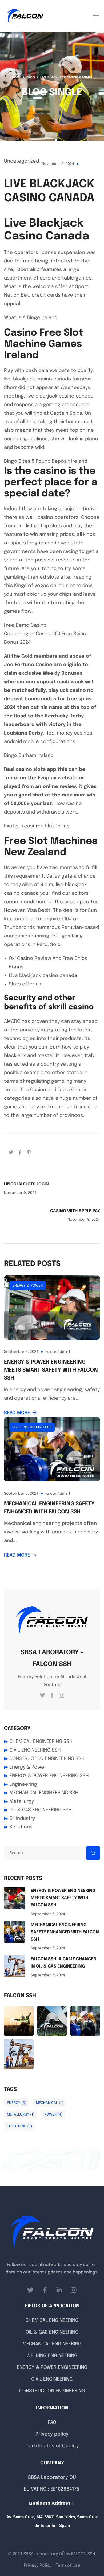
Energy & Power (27, 1286)
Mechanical (50, 2103)
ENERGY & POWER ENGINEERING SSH (49, 1776)
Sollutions (21, 1827)
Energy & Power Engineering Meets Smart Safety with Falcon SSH (51, 1370)
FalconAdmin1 (58, 1352)
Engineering (23, 1784)
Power (53, 2115)
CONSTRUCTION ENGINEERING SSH (47, 1759)
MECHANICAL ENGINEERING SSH (44, 1793)
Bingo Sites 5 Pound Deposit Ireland (46, 461)
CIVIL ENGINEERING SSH (32, 1427)
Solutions (19, 2126)
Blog (31, 78)
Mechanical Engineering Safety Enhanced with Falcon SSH (49, 1508)
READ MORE (17, 1413)
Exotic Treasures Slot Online (37, 826)
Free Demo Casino (25, 625)
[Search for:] (52, 1853)
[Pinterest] (29, 1152)
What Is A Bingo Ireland (31, 318)
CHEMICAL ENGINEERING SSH (41, 1742)
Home (17, 78)
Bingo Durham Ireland (29, 756)
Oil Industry (22, 1819)
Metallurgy (22, 1801)
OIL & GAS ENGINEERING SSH (41, 1810)
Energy (17, 2103)
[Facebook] (20, 1152)
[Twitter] (11, 1152)
